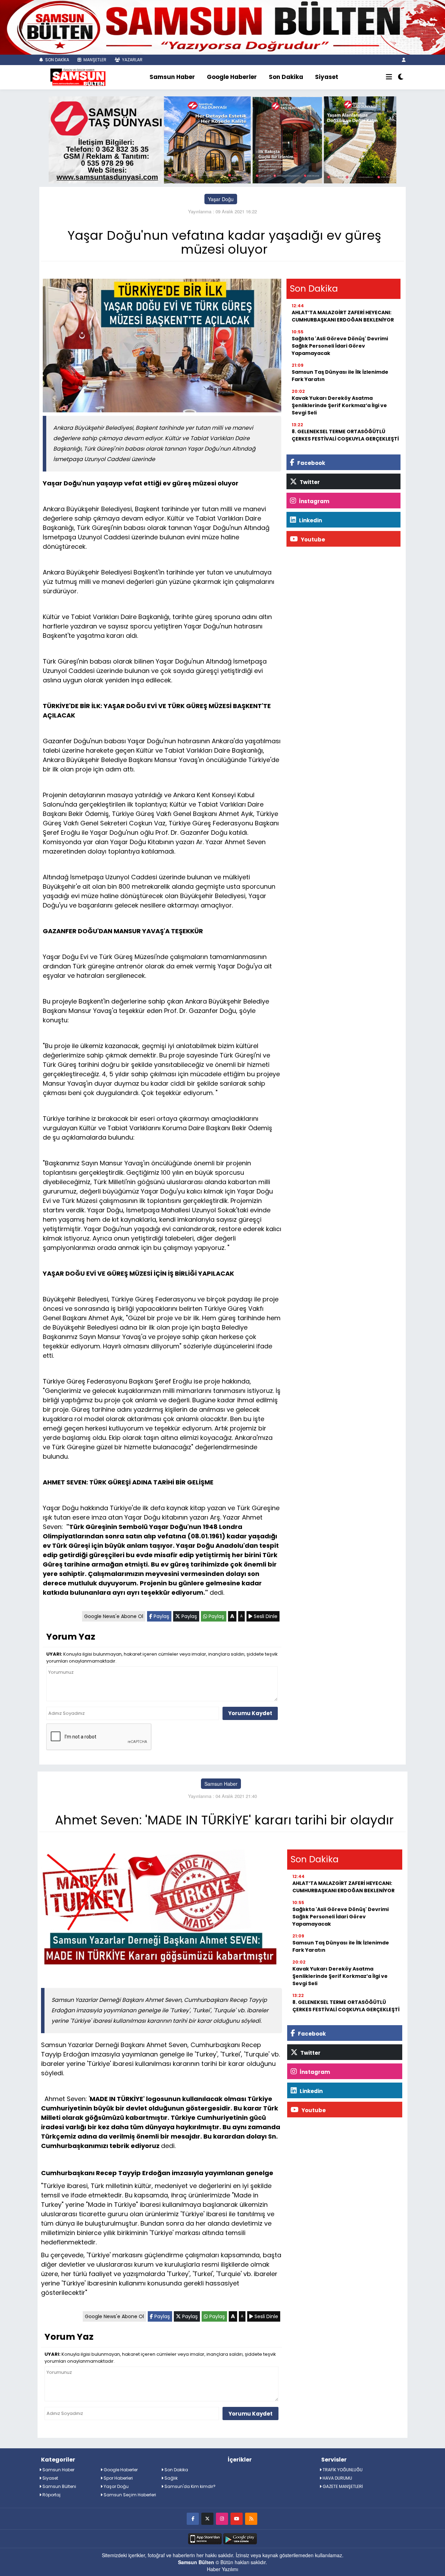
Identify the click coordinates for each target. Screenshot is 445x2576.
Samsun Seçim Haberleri (129, 2495)
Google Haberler (232, 77)
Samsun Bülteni (59, 2486)
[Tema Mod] (401, 77)
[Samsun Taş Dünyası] (222, 139)
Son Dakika (286, 77)
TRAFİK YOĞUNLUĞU (342, 2470)
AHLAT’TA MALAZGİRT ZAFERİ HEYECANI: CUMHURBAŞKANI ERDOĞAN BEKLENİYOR (343, 316)
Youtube (312, 540)
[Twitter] (207, 2518)
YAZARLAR (132, 60)
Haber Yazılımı (222, 2569)
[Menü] (389, 77)
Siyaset (327, 77)
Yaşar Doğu (221, 199)
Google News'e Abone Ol (114, 1616)
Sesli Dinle (265, 1616)
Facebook (311, 463)
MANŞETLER (94, 60)
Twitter (309, 482)
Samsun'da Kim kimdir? (189, 2486)
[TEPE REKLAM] (222, 26)
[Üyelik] (404, 60)
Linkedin (310, 520)
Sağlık (171, 2478)
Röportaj (51, 2495)
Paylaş (161, 1616)
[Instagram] (222, 2518)
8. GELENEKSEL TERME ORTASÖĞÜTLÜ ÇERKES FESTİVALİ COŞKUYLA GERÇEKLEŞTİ (345, 435)
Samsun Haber (172, 77)
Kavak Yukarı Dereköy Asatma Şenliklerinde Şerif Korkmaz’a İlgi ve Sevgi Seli (339, 405)
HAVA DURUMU (337, 2478)
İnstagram (314, 501)
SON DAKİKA (57, 60)
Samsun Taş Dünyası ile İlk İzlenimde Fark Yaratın (340, 376)
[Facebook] (193, 2518)
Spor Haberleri (118, 2478)
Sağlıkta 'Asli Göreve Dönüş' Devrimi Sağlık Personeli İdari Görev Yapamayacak (340, 346)
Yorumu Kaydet (250, 1713)
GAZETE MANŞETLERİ (342, 2486)
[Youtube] (237, 2518)
